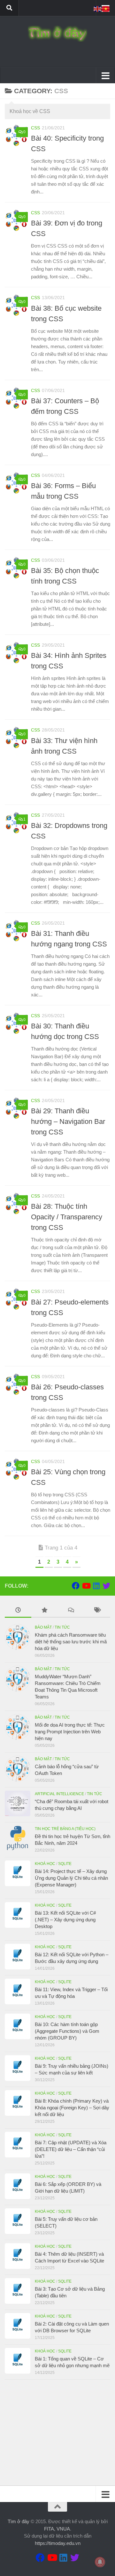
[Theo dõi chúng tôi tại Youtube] (86, 1586)
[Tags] (97, 1611)
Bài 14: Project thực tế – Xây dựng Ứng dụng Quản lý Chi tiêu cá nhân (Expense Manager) (71, 1878)
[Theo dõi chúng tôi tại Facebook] (76, 1586)
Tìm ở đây (19, 2521)
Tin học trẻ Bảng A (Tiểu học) (65, 1829)
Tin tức (62, 1627)
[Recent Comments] (71, 1611)
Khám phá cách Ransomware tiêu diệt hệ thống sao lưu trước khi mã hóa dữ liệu (71, 1642)
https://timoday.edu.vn (58, 2543)
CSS (35, 128)
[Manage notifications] (100, 2562)
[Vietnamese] (106, 8)
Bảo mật (43, 1627)
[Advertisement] (57, 2433)
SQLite (65, 1864)
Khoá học (45, 1864)
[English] (98, 8)
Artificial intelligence (59, 1794)
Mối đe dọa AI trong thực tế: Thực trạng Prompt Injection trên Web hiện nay (70, 1732)
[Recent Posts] (18, 1611)
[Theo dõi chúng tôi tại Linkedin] (96, 1586)
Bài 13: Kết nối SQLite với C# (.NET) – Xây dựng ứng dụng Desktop (65, 1920)
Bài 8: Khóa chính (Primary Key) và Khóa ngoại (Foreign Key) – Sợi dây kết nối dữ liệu (72, 2108)
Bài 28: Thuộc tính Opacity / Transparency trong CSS (67, 1217)
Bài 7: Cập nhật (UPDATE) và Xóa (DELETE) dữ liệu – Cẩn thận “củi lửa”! (71, 2149)
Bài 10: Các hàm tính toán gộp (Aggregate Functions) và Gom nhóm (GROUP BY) (67, 2031)
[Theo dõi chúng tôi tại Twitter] (106, 1586)
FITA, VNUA (57, 2529)
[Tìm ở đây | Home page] (57, 34)
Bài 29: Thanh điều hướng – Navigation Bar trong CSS (68, 1121)
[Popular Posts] (45, 1611)
